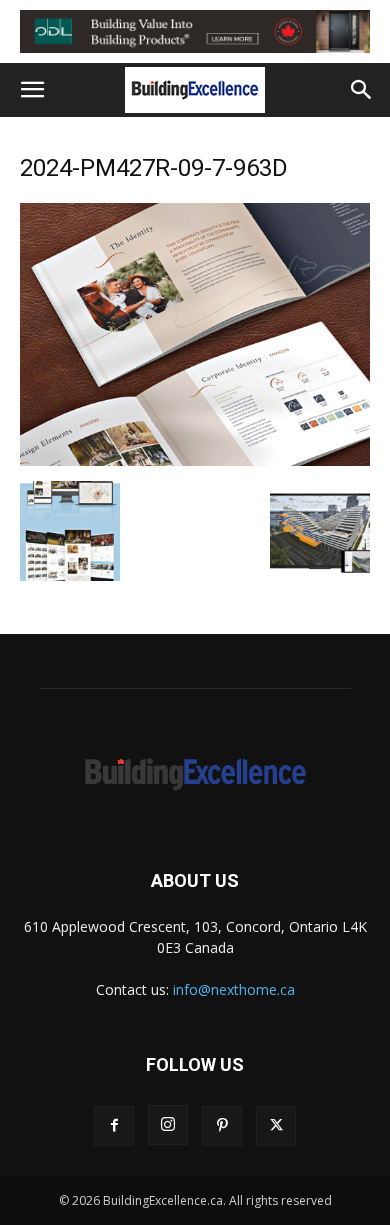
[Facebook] (114, 1126)
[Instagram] (168, 1125)
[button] (32, 90)
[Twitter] (276, 1126)
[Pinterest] (222, 1126)
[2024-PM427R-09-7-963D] (195, 460)
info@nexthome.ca (234, 989)
